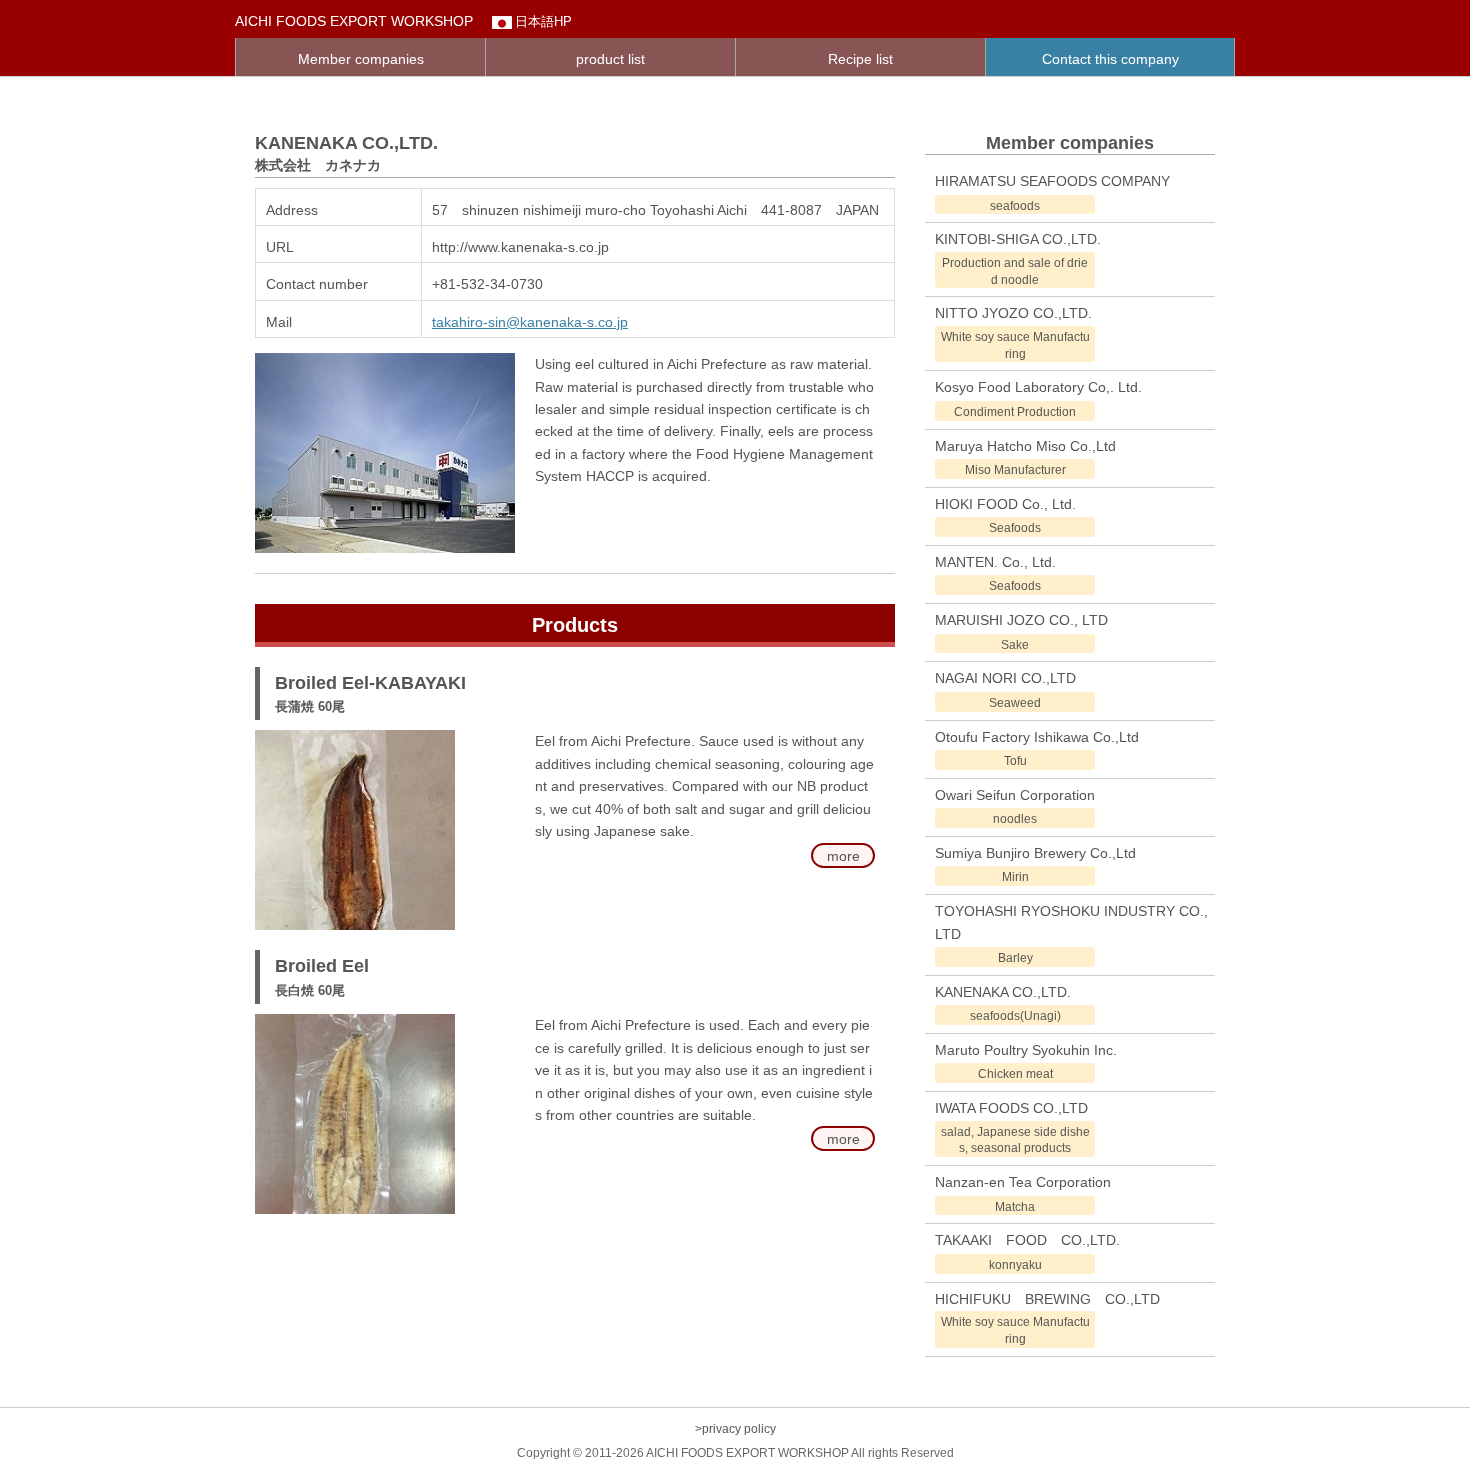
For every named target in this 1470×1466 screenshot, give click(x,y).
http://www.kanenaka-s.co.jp (520, 247)
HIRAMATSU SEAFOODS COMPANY (1052, 181)
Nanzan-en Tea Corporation (1023, 1182)
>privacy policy (735, 1429)
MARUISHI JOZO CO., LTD (1021, 620)
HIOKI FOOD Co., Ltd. (1005, 504)
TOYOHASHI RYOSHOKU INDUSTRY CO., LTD (1071, 922)
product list (610, 59)
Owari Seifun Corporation (1015, 795)
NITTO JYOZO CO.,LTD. (1013, 313)
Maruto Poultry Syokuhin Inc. (1026, 1050)
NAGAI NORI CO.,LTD (1005, 678)
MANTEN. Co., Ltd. (995, 562)
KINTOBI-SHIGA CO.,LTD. (1018, 239)
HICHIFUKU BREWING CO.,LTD (1047, 1299)
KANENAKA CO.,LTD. (1003, 992)
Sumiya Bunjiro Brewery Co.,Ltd (1035, 853)
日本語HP (543, 21)
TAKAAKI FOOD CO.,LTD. (1027, 1240)
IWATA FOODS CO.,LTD (1011, 1108)
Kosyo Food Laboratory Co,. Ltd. (1038, 387)
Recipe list (860, 59)
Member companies (361, 59)
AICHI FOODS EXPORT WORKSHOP (354, 21)
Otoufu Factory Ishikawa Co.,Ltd (1037, 737)
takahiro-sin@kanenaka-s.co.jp (530, 322)
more (843, 856)
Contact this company (1110, 59)
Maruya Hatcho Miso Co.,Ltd (1025, 446)
